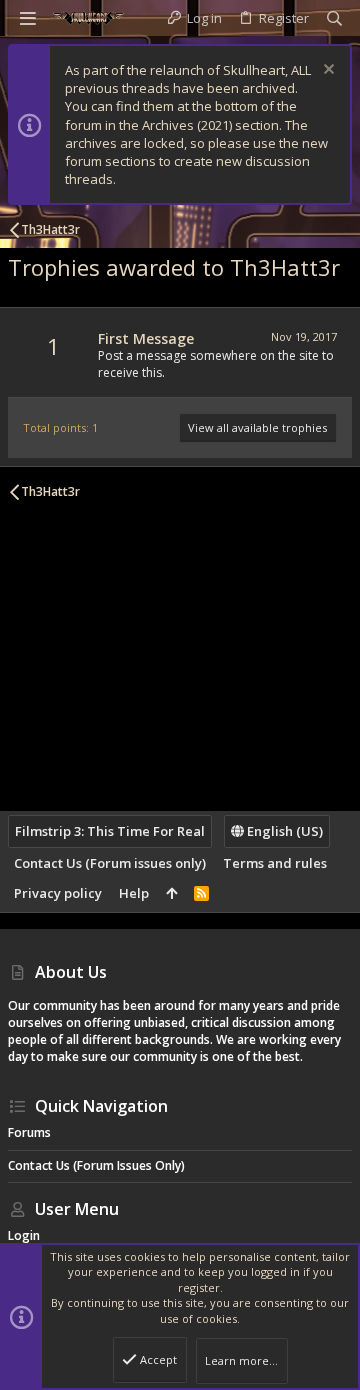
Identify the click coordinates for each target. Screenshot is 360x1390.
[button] (28, 18)
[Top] (171, 893)
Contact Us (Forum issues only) (110, 863)
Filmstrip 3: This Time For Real (110, 831)
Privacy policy (58, 893)
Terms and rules (275, 863)
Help (134, 893)
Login (24, 1235)
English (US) (283, 831)
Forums (29, 1132)
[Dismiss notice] (326, 71)
